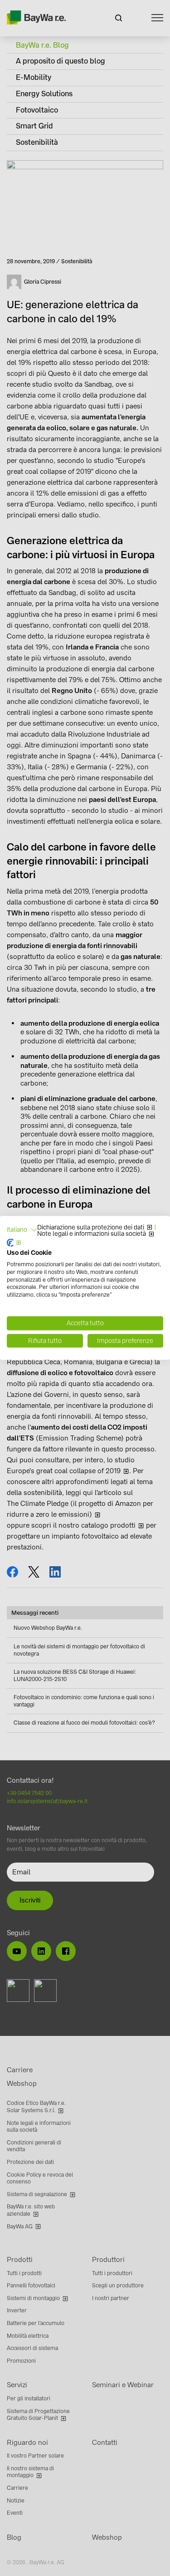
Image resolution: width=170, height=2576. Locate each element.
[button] (22, 1230)
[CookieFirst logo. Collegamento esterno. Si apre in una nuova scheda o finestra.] (14, 1243)
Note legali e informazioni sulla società (92, 1234)
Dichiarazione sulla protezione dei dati (91, 1228)
